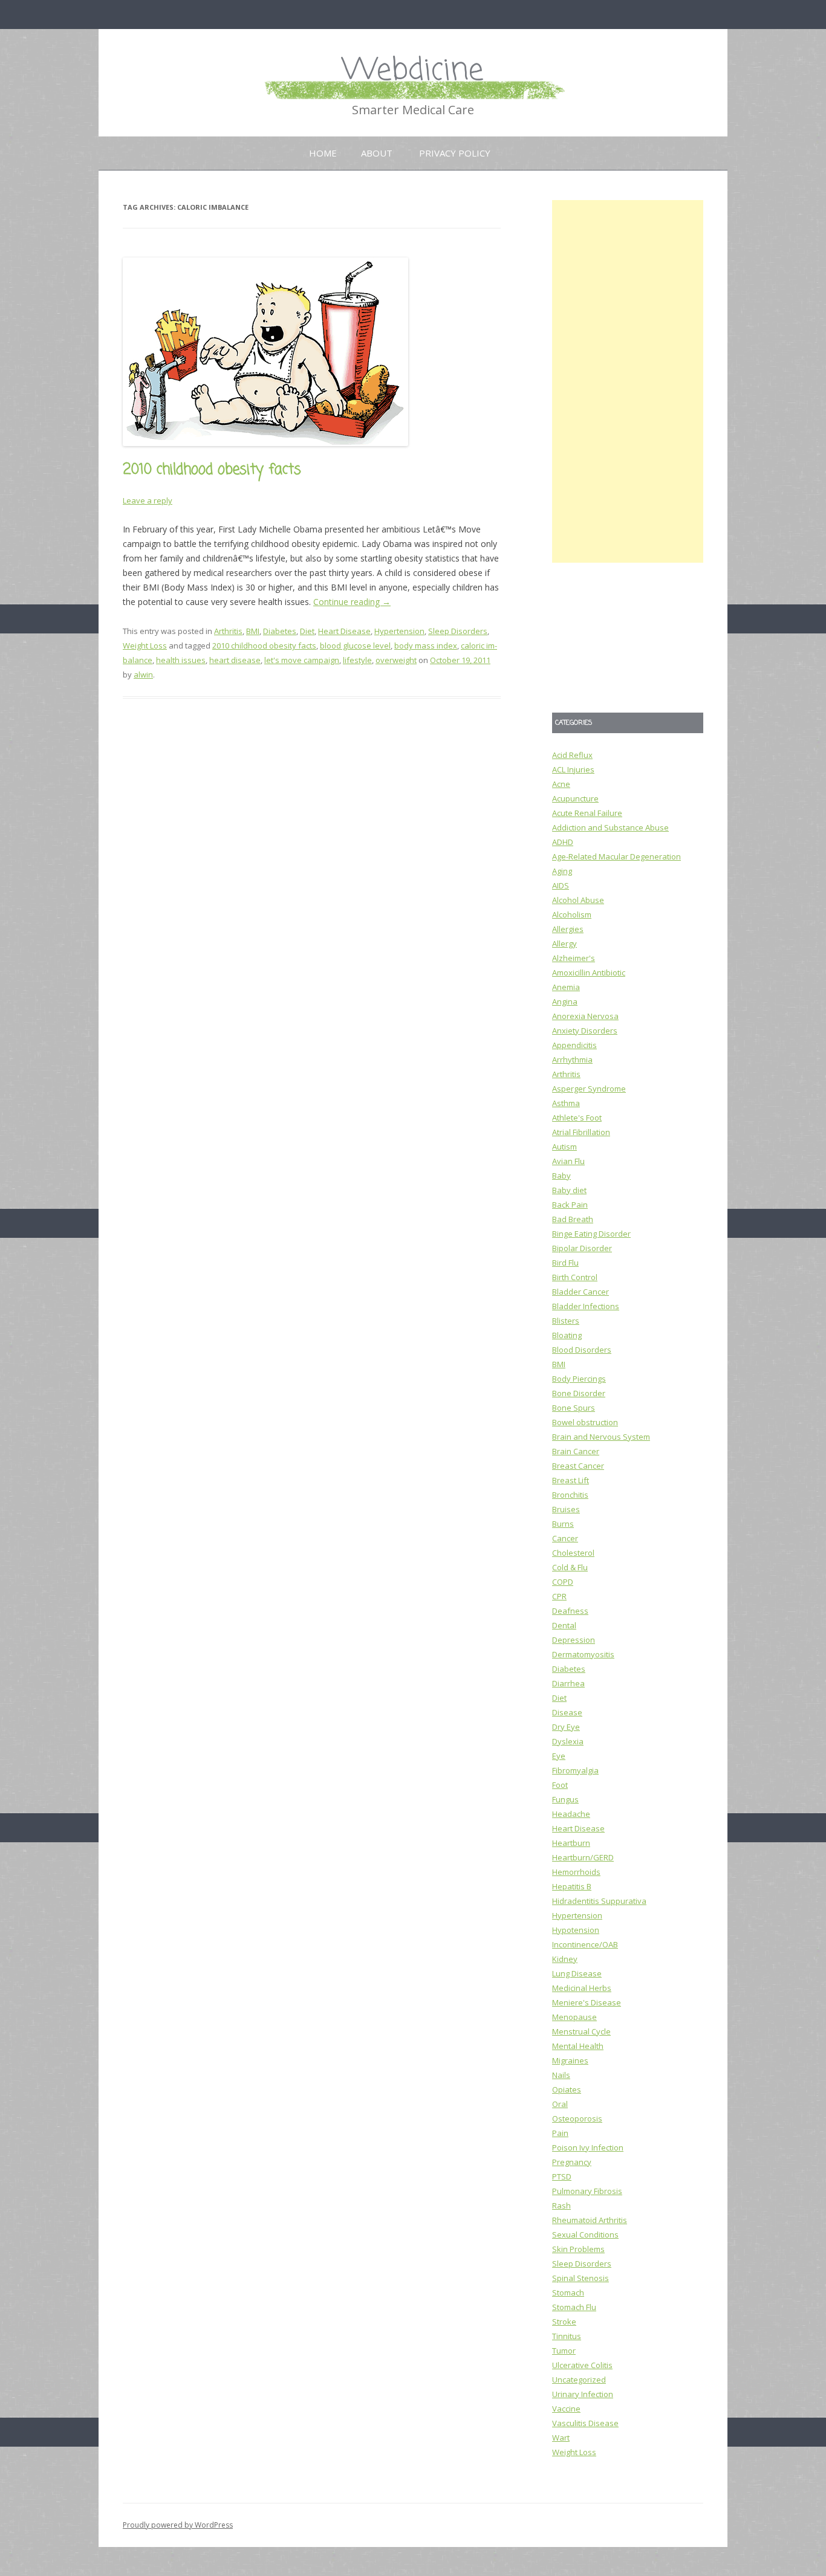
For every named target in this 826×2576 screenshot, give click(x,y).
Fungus (565, 1799)
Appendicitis (574, 1045)
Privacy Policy (455, 153)
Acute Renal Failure (587, 813)
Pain (560, 2133)
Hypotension (576, 1930)
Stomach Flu (574, 2307)
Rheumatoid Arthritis (590, 2220)
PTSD (562, 2176)
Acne (561, 784)
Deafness (570, 1611)
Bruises (566, 1509)
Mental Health (578, 2046)
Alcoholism (572, 914)
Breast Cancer (578, 1466)
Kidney (565, 1959)
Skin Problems (578, 2249)
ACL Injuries (573, 769)
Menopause (574, 2017)
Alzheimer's (574, 958)
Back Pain (570, 1205)
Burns (563, 1524)
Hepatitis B (572, 1886)
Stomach (568, 2293)
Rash (561, 2205)
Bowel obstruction (585, 1422)
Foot (560, 1785)
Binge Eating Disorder (591, 1234)
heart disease (235, 660)
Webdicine (413, 71)
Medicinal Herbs (582, 1988)
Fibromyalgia (575, 1770)
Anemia (566, 987)
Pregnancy (572, 2162)
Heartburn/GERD (583, 1857)
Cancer (565, 1538)
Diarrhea (568, 1683)
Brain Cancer (576, 1451)
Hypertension (399, 631)
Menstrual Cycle (581, 2031)
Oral (560, 2104)
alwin (143, 675)
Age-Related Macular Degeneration (616, 856)
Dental (564, 1625)
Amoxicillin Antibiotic (589, 972)
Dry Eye (566, 1727)
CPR (559, 1596)
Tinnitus (567, 2336)
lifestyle (357, 660)
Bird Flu (565, 1263)
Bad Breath (573, 1219)
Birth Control (575, 1277)
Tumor (564, 2351)
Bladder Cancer (580, 1292)
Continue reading (352, 602)
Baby (561, 1176)
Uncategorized (579, 2380)
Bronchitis (570, 1495)
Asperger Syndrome (589, 1089)
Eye (559, 1756)
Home (323, 153)
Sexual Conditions (585, 2235)
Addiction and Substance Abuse (610, 827)
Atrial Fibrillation (581, 1132)
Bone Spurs (574, 1408)
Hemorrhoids (576, 1872)
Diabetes (280, 631)
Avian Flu (568, 1161)
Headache (571, 1814)
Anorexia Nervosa (585, 1016)
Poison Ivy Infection (588, 2147)
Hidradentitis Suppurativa (599, 1901)
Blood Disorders (582, 1350)
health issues (181, 660)
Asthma (566, 1103)
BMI (253, 631)
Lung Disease (577, 1973)
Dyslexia (568, 1741)
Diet (307, 631)
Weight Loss (145, 646)
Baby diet (569, 1190)
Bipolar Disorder (582, 1248)
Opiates (567, 2089)
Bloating (567, 1335)
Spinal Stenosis (580, 2278)
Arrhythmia (572, 1060)
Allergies (568, 929)
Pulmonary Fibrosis (587, 2191)
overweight (396, 660)
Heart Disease (344, 631)
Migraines (570, 2060)
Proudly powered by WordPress (178, 2525)
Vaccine (566, 2409)
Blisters (566, 1321)
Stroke (564, 2322)
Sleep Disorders (458, 631)
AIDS (561, 885)
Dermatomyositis (583, 1654)
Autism (564, 1147)
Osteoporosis (577, 2118)
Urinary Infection (583, 2394)
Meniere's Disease (587, 2002)
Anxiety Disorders (585, 1031)
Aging (562, 871)
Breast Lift (571, 1480)
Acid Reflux (572, 755)
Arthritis (228, 631)
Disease (567, 1712)
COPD (563, 1582)
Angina (565, 1002)
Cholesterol (573, 1553)
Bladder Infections (586, 1306)
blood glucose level (355, 646)
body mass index (426, 646)
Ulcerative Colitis (582, 2365)
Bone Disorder (579, 1393)
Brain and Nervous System (601, 1437)
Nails (561, 2075)
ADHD (563, 842)
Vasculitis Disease (585, 2423)
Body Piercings (579, 1379)
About (377, 153)
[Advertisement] (628, 381)
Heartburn (571, 1843)
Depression (574, 1640)
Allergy (564, 943)
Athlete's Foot (577, 1118)
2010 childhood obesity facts (212, 470)
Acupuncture (575, 798)
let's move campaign (302, 660)
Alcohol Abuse (578, 900)
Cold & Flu (570, 1567)
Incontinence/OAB (585, 1944)
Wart (561, 2438)
